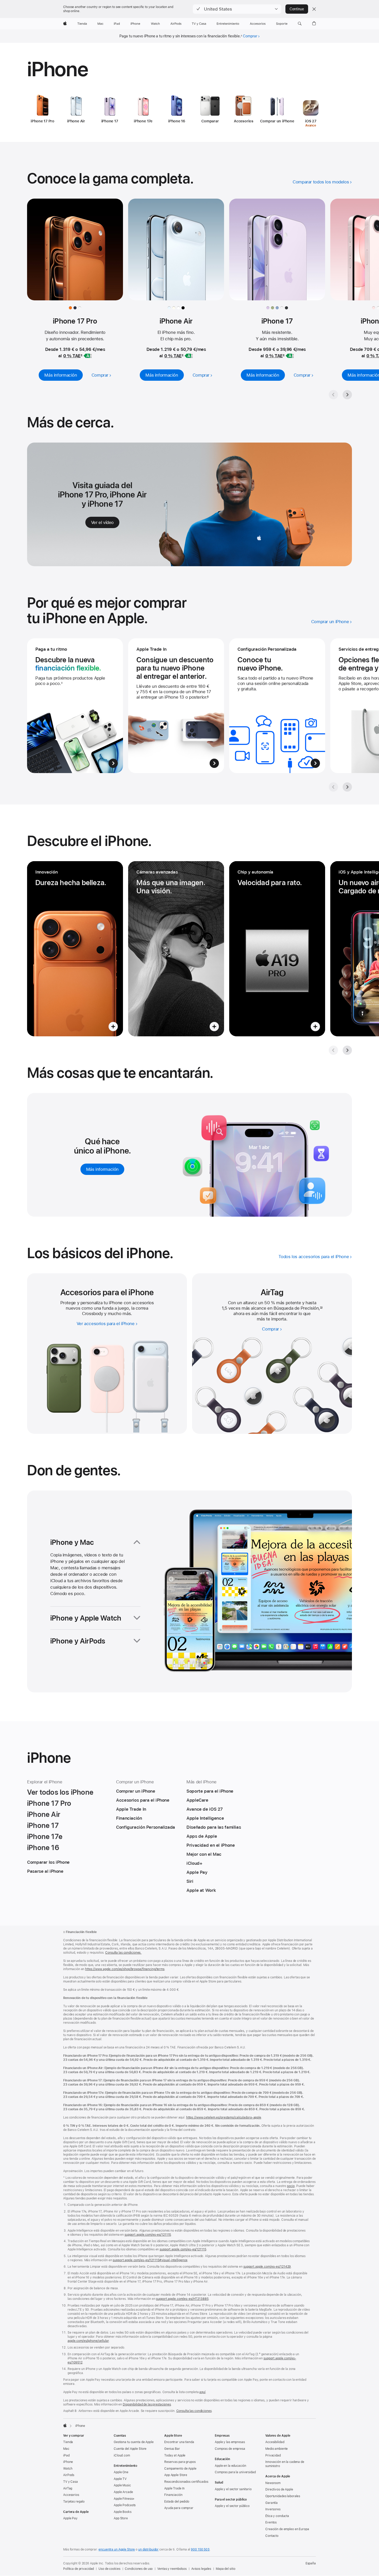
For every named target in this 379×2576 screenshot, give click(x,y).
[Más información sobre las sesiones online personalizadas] (277, 706)
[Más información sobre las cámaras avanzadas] (176, 949)
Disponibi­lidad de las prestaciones (147, 2404)
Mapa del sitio (225, 2569)
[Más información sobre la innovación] (75, 949)
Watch (68, 2469)
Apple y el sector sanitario (233, 2489)
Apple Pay (70, 2518)
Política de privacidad (79, 2569)
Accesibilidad (275, 2442)
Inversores (273, 2509)
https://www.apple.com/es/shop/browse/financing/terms (125, 1969)
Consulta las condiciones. (123, 1953)
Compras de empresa (230, 2449)
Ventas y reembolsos (172, 2569)
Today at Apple (175, 2455)
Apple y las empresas (230, 2442)
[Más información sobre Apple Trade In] (176, 706)
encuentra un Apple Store (117, 2549)
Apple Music (122, 2485)
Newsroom (273, 2483)
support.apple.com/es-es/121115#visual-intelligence (150, 2260)
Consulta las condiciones (194, 2411)
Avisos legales (201, 2569)
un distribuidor (148, 2549)
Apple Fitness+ (124, 2499)
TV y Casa (71, 2482)
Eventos (271, 2522)
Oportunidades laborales (283, 2496)
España (311, 2563)
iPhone (68, 2462)
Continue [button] (297, 9)
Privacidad (273, 2455)
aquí (202, 2392)
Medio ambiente (277, 2449)
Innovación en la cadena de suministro (285, 2464)
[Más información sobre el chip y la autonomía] (277, 949)
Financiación (173, 2495)
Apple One (121, 2472)
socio (291, 2186)
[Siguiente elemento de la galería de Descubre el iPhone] (347, 1050)
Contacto (272, 2536)
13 (321, 1308)
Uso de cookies (109, 2569)
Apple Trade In (174, 2488)
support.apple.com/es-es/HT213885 (182, 2299)
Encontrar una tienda (179, 2442)
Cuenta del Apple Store (130, 2449)
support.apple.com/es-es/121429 (267, 2267)
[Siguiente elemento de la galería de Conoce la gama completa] (347, 395)
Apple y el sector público (232, 2506)
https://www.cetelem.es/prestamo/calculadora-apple (224, 2117)
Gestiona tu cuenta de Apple (134, 2442)
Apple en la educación (230, 2466)
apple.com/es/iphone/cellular (88, 2341)
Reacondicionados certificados (186, 2482)
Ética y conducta (277, 2516)
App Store (121, 2518)
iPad (66, 2455)
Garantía (271, 2503)
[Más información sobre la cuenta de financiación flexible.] (75, 706)
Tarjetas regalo (74, 2502)
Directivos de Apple (279, 2489)
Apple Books (123, 2512)
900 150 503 (200, 2549)
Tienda (68, 2442)
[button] (237, 9)
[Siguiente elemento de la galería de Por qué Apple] (347, 787)
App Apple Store (176, 2475)
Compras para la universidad (235, 2472)
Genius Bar (172, 2449)
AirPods (69, 2475)
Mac (66, 2449)
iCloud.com (122, 2455)
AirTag (68, 2488)
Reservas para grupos (180, 2462)
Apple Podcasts (125, 2505)
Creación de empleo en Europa (287, 2529)
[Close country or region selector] (314, 9)
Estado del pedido (177, 2502)
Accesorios (71, 2495)
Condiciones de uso (139, 2569)
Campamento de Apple (180, 2469)
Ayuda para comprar (179, 2508)
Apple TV (120, 2479)
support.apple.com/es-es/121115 (148, 2235)
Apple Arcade (123, 2492)
